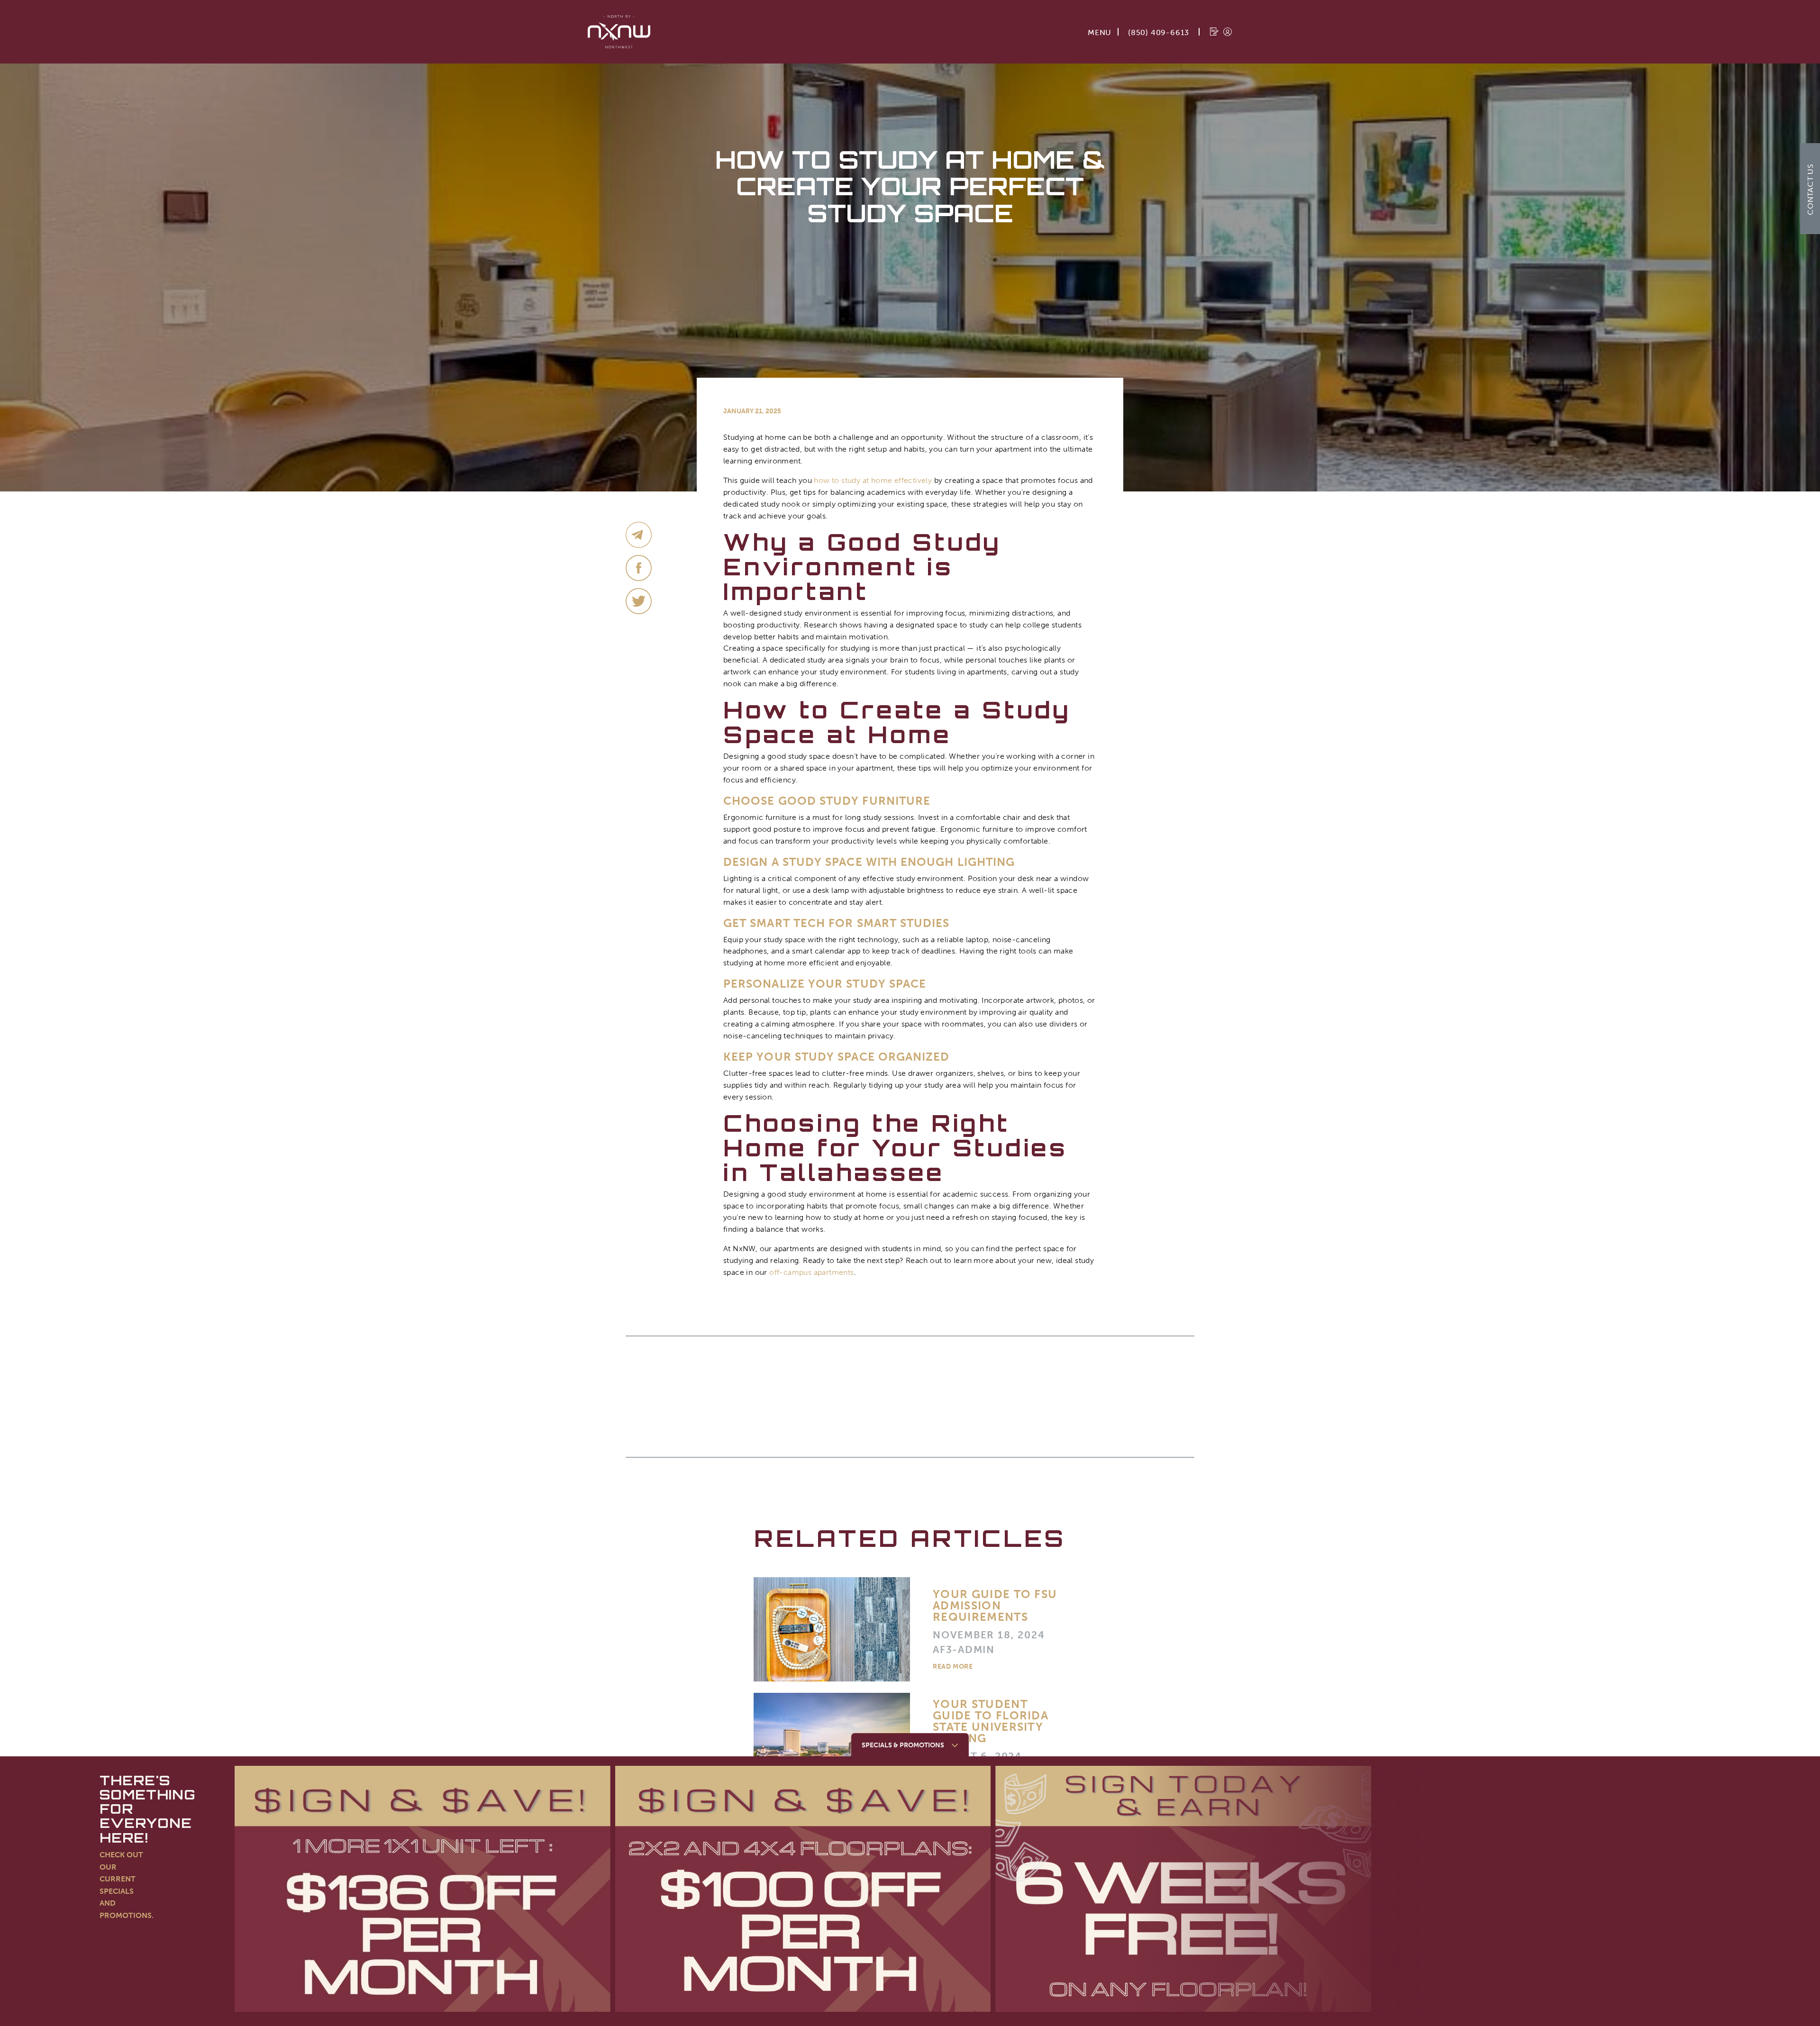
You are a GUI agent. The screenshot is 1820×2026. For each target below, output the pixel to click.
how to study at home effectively (873, 480)
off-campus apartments (811, 1272)
